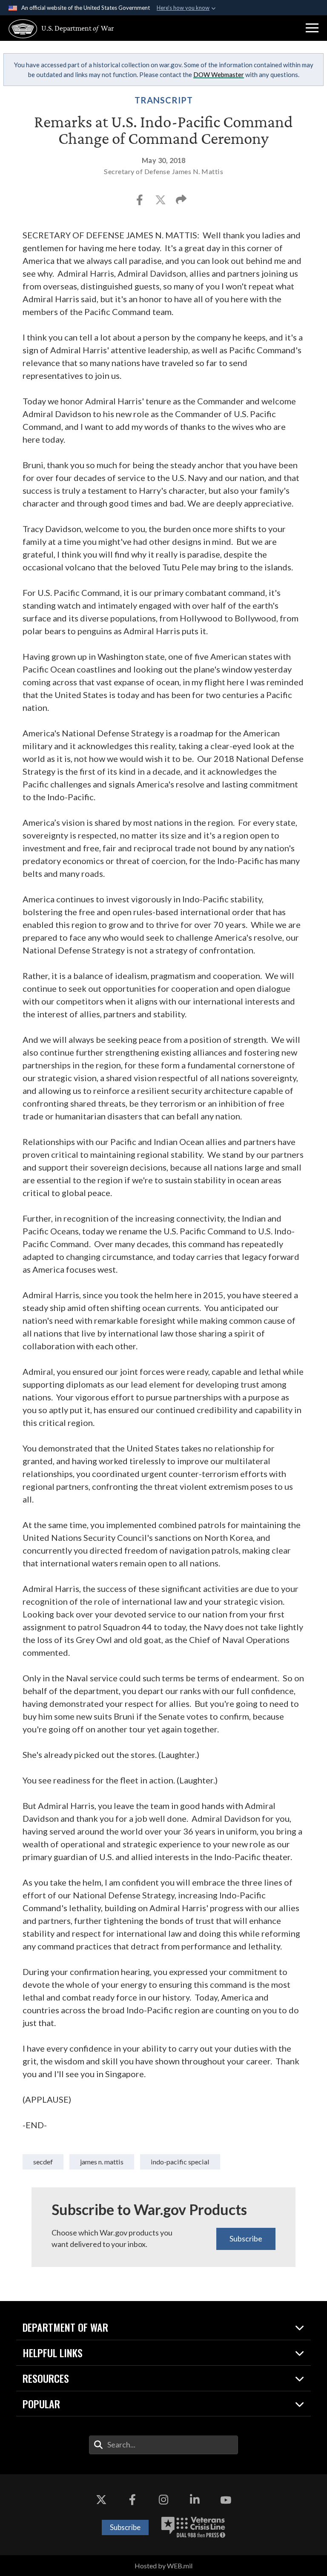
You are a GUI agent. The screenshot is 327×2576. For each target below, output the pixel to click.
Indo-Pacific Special (180, 2162)
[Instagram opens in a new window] (163, 2500)
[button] (312, 28)
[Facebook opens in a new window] (132, 2500)
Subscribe (246, 2238)
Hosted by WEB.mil (163, 2566)
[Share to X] (161, 202)
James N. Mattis (102, 2162)
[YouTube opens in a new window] (226, 2500)
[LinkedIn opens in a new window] (195, 2500)
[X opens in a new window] (101, 2500)
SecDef (43, 2162)
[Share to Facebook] (140, 202)
